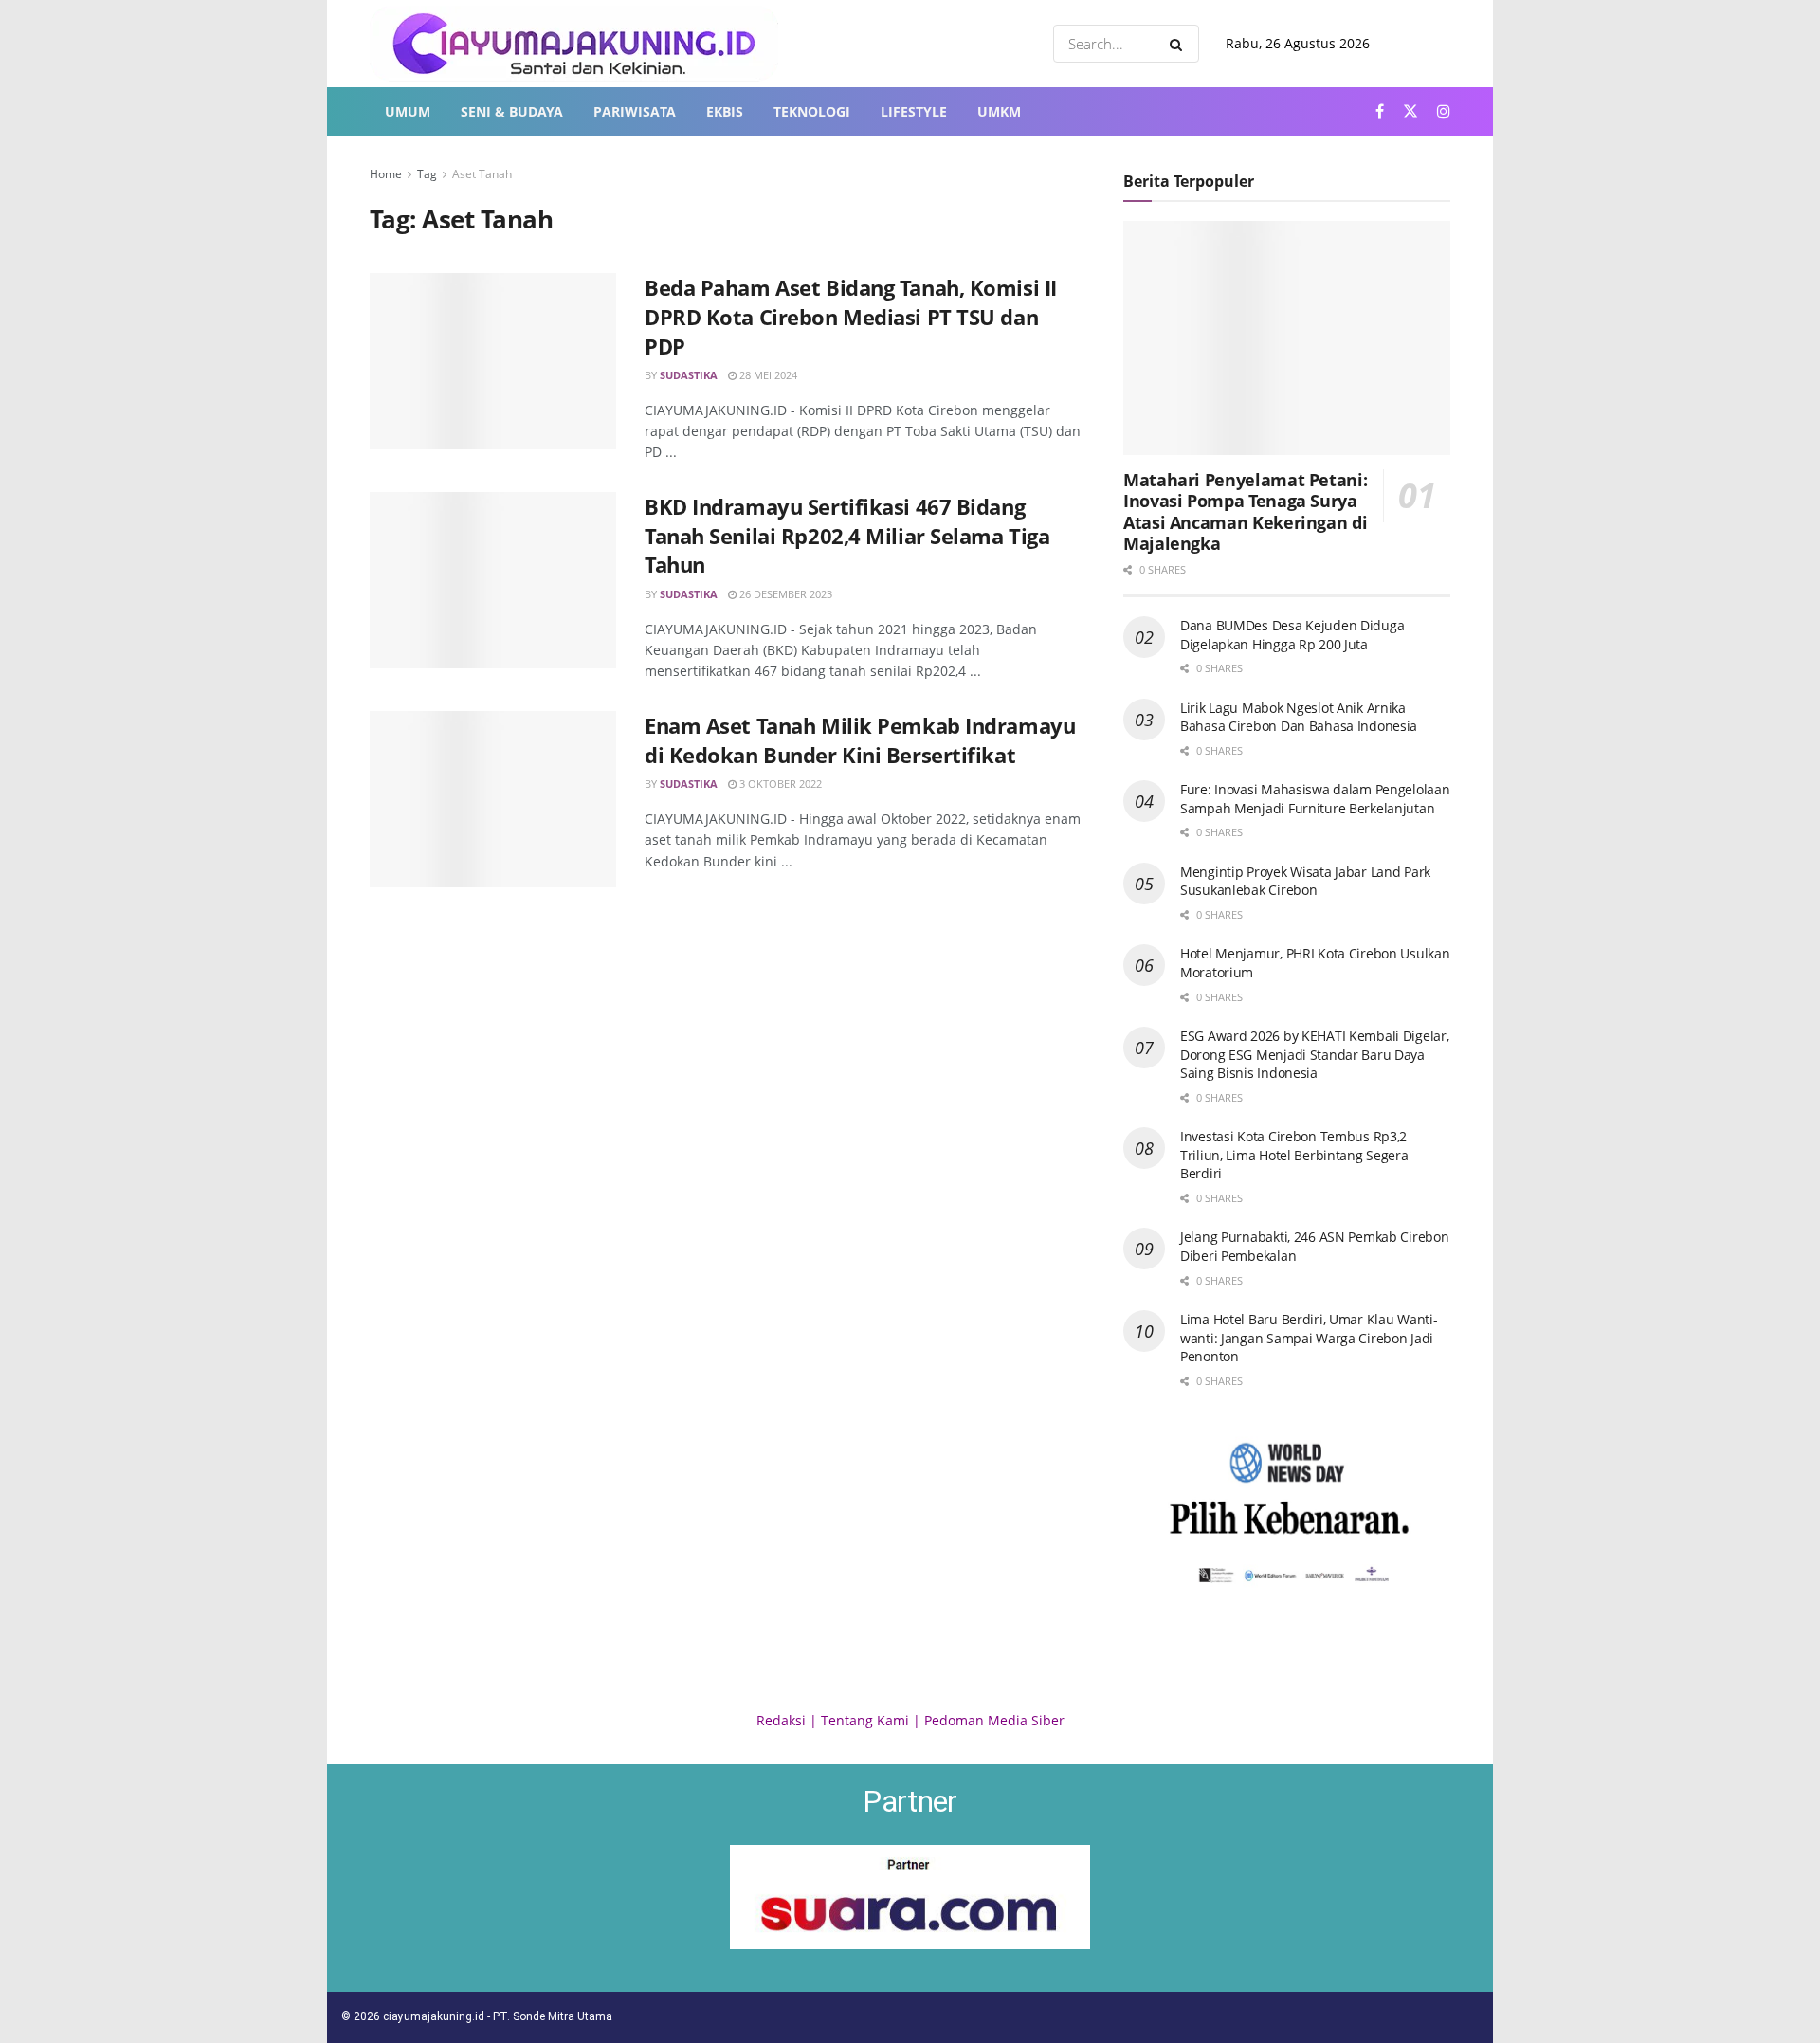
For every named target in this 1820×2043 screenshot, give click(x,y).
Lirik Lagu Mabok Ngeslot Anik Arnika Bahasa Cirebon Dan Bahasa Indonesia (1299, 717)
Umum (408, 111)
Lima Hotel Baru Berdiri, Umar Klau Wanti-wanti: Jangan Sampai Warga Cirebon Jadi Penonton (1309, 1338)
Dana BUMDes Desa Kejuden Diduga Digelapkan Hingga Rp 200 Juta (1292, 635)
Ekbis (725, 111)
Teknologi (812, 111)
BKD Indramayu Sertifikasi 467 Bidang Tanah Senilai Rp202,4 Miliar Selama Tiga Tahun (847, 536)
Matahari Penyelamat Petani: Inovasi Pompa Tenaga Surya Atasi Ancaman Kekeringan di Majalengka (1245, 512)
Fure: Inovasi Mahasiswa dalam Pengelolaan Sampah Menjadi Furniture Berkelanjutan (1315, 799)
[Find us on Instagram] (1444, 111)
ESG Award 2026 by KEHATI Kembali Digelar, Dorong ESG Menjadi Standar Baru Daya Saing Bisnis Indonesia (1315, 1054)
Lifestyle (914, 111)
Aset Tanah (482, 174)
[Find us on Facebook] (1380, 111)
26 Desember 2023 (784, 594)
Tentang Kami (865, 1720)
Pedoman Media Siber (994, 1720)
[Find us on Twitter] (1410, 111)
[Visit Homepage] (574, 44)
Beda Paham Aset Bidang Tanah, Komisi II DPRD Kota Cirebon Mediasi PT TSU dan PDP (851, 317)
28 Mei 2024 (767, 375)
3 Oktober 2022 (779, 784)
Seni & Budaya (512, 111)
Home (386, 174)
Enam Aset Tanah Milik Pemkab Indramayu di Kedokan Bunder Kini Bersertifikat (860, 740)
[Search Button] (1180, 44)
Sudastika (689, 375)
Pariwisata (635, 111)
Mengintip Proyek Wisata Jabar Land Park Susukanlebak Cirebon (1305, 881)
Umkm (999, 111)
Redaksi (781, 1720)
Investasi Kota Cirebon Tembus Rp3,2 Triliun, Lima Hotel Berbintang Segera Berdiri (1294, 1155)
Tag (427, 174)
